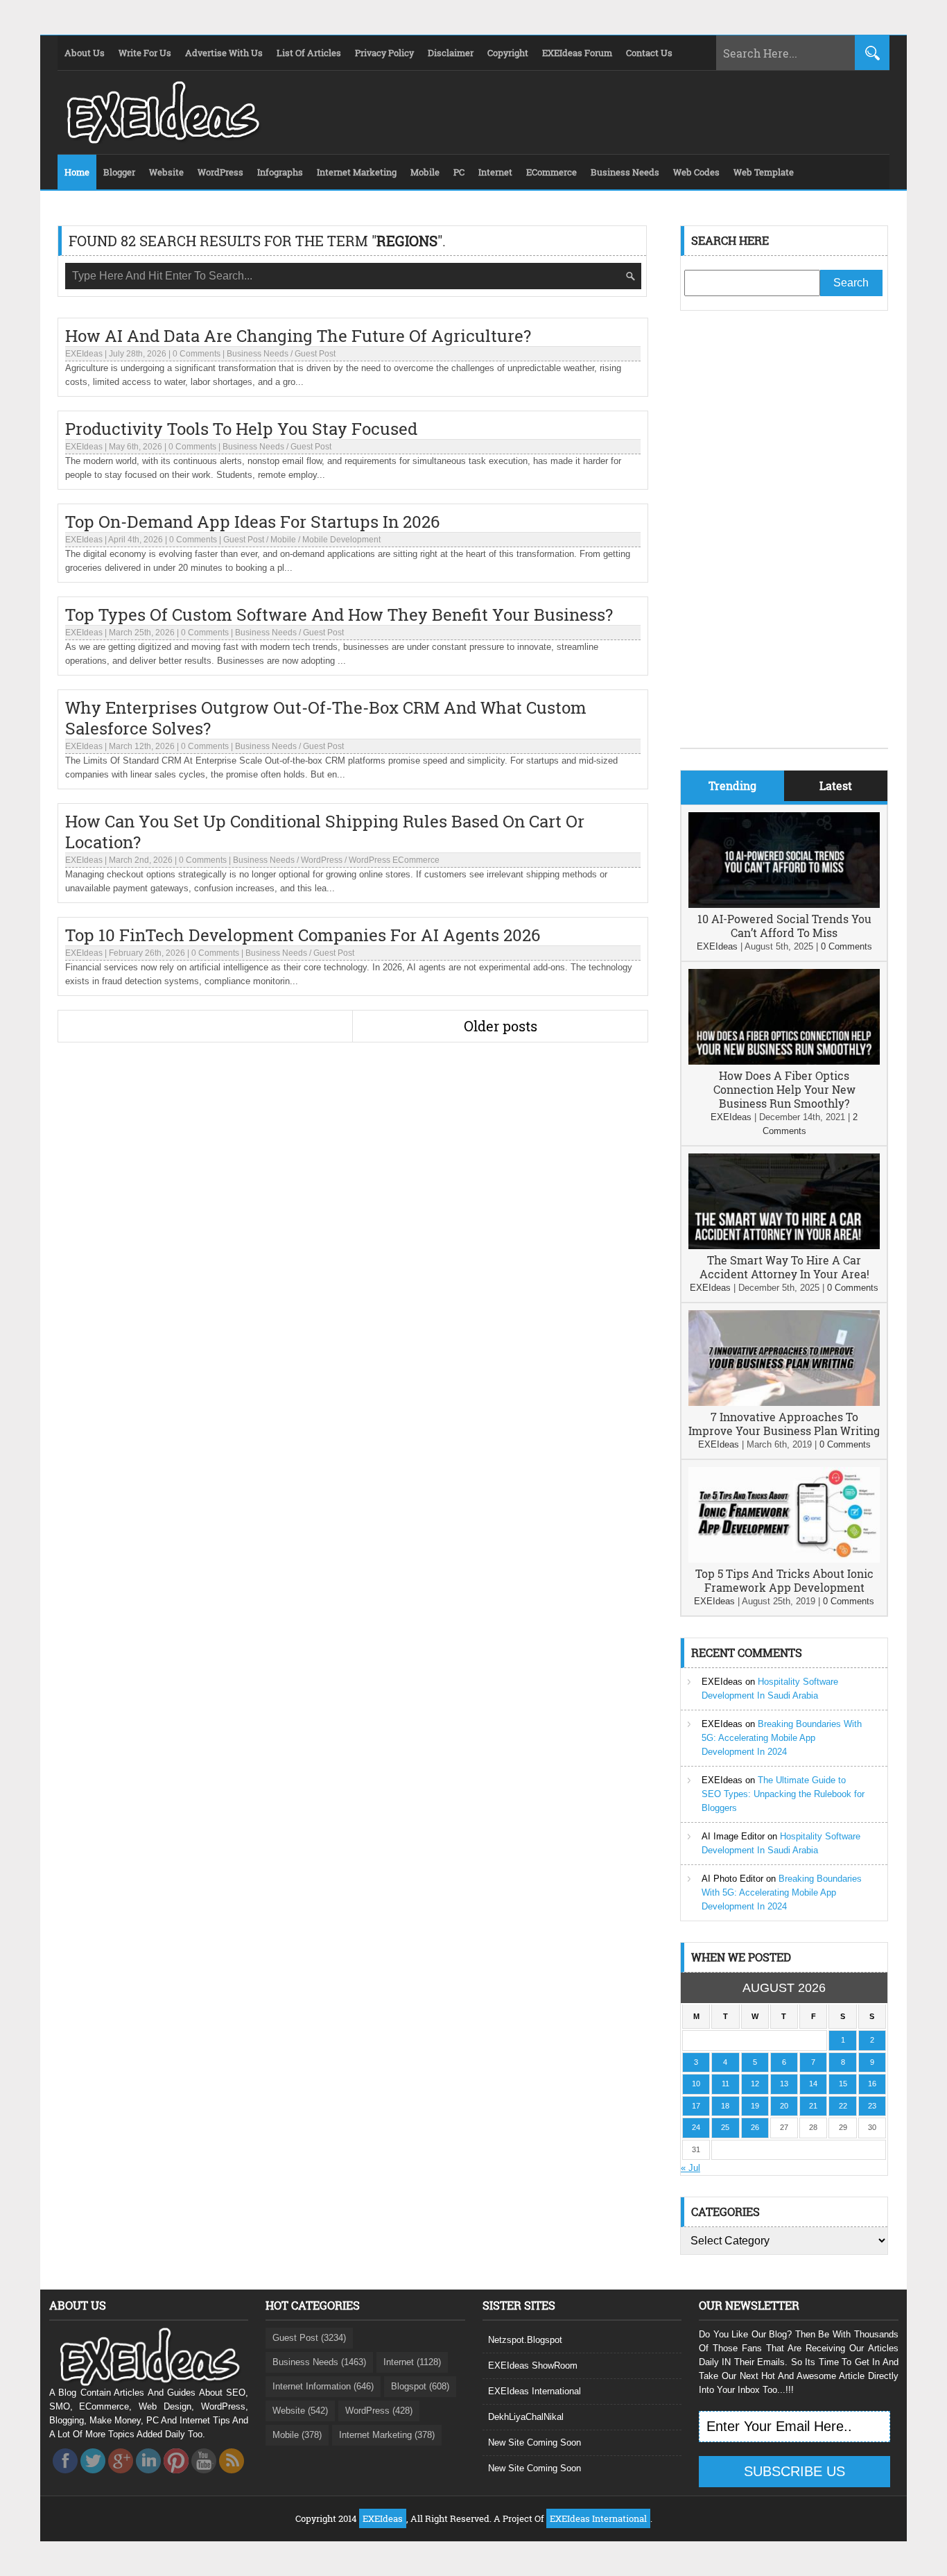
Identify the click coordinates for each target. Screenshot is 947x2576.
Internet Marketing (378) (387, 2435)
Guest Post (315, 354)
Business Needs (258, 354)
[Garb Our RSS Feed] (232, 2477)
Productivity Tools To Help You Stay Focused (241, 429)
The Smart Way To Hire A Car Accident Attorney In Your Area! (784, 1267)
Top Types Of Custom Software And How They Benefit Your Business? (339, 615)
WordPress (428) (379, 2411)
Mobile (283, 540)
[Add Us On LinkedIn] (148, 2477)
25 (725, 2127)
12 (755, 2084)
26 (755, 2127)
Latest (836, 785)
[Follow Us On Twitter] (93, 2477)
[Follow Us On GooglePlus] (121, 2477)
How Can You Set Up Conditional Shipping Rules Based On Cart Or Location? (325, 832)
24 (696, 2127)
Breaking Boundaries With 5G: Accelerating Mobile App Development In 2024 (782, 1738)
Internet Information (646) (323, 2386)
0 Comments (197, 354)
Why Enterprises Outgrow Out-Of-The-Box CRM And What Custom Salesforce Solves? (326, 718)
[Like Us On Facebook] (65, 2477)
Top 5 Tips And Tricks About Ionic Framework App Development (784, 1580)
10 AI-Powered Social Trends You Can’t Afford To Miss (784, 926)
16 (872, 2084)
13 (784, 2084)
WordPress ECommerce (394, 860)
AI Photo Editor (732, 1879)
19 (755, 2106)
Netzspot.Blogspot (525, 2340)
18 (725, 2106)
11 (726, 2084)
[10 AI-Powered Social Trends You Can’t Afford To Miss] (784, 905)
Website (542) (300, 2411)
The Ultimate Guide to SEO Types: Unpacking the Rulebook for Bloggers (783, 1794)
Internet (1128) (412, 2362)
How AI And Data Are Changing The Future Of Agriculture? (298, 336)
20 (784, 2106)
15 (843, 2084)
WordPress (322, 860)
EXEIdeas (84, 354)
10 (696, 2084)
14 (813, 2084)
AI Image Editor (733, 1836)
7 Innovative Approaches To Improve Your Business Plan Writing (784, 1424)
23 (872, 2106)
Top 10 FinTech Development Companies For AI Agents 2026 (303, 935)
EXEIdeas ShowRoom (533, 2365)
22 (843, 2106)
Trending (732, 785)
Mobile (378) (297, 2435)
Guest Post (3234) (309, 2338)
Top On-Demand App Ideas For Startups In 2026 (252, 522)
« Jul (690, 2168)
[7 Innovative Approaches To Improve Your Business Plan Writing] (784, 1403)
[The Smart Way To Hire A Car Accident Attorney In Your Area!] (784, 1246)
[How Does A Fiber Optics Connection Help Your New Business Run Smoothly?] (784, 1062)
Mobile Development (341, 540)
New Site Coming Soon (535, 2442)
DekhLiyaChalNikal (526, 2417)
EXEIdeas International (535, 2391)
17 (696, 2106)
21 (813, 2106)
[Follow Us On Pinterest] (176, 2477)
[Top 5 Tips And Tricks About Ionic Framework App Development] (784, 1560)
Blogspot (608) (420, 2386)
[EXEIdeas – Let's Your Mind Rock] (162, 140)
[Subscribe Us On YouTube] (204, 2477)
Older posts (501, 1026)
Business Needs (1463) (319, 2362)
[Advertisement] (784, 540)
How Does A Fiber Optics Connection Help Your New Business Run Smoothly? (784, 1089)
